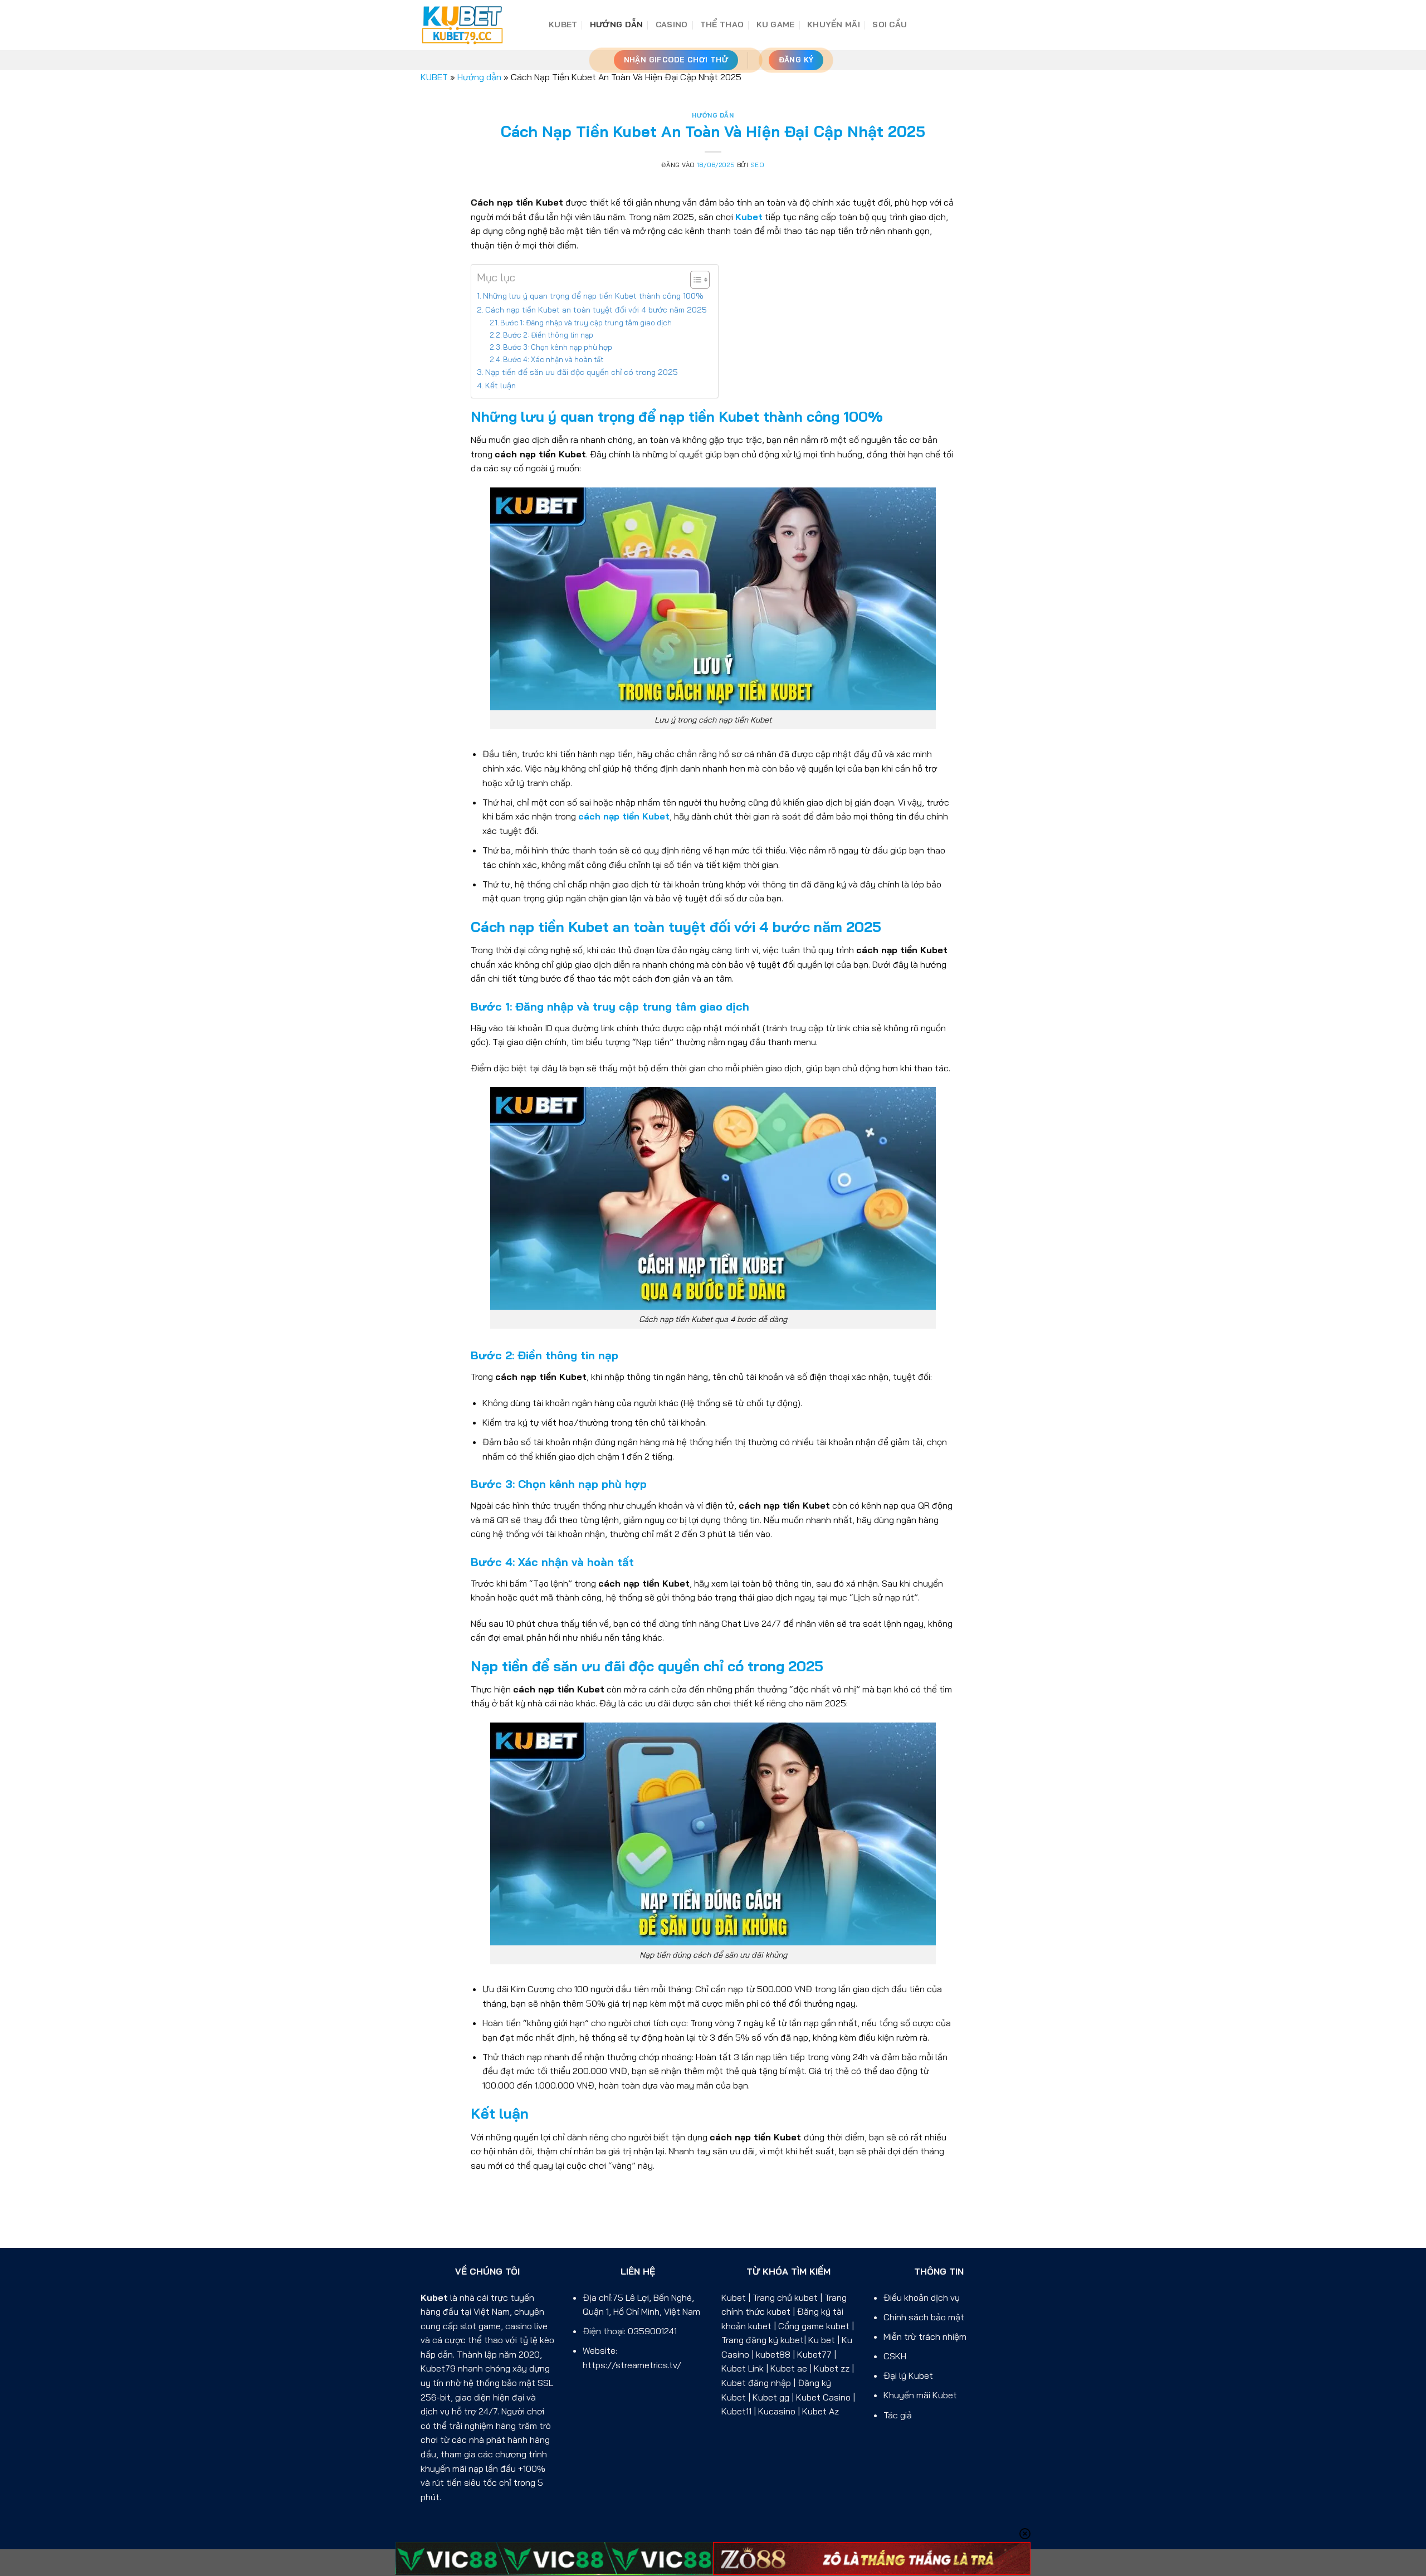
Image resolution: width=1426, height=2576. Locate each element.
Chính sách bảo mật (924, 2317)
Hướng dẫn (617, 25)
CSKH (895, 2356)
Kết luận (500, 386)
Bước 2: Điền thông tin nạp (548, 335)
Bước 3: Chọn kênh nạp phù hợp (558, 347)
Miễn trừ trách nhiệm (925, 2336)
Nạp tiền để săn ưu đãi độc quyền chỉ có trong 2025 (582, 372)
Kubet (434, 2297)
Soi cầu (890, 25)
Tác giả (898, 2415)
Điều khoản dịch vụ (922, 2297)
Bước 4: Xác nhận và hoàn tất (553, 359)
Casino (672, 25)
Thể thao (722, 25)
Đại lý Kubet (908, 2375)
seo (758, 165)
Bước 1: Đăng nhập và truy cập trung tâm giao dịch (586, 323)
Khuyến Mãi (834, 25)
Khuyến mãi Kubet (920, 2395)
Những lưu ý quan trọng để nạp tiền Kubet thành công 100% (593, 296)
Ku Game (776, 25)
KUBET (563, 25)
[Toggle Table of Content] (694, 280)
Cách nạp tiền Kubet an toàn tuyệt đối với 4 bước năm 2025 (596, 310)
